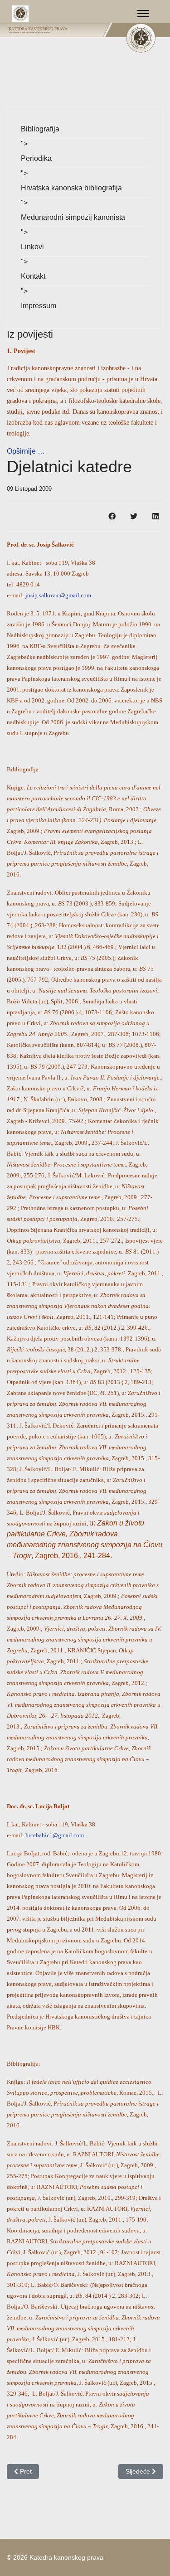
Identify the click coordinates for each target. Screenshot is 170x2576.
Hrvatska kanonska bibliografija (71, 188)
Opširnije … (26, 451)
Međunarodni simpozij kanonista (73, 217)
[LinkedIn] (155, 516)
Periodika (36, 158)
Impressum (39, 306)
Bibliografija (40, 129)
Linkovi (32, 247)
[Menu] (143, 14)
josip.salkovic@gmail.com (58, 595)
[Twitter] (134, 516)
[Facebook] (112, 516)
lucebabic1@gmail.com (55, 1835)
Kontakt (33, 276)
